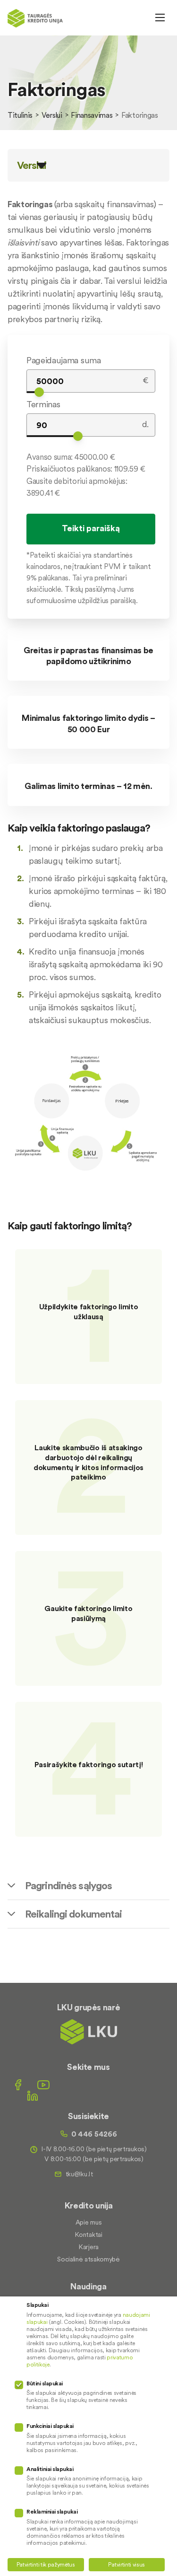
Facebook (18, 2085)
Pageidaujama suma (64, 360)
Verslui (52, 115)
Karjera (88, 2247)
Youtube (43, 2085)
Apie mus (88, 2222)
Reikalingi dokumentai (74, 1914)
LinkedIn (33, 2096)
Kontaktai (88, 2234)
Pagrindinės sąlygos (68, 1885)
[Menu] (160, 18)
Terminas (43, 404)
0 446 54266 (94, 2134)
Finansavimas (92, 115)
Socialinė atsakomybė (88, 2259)
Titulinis (20, 115)
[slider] (39, 392)
